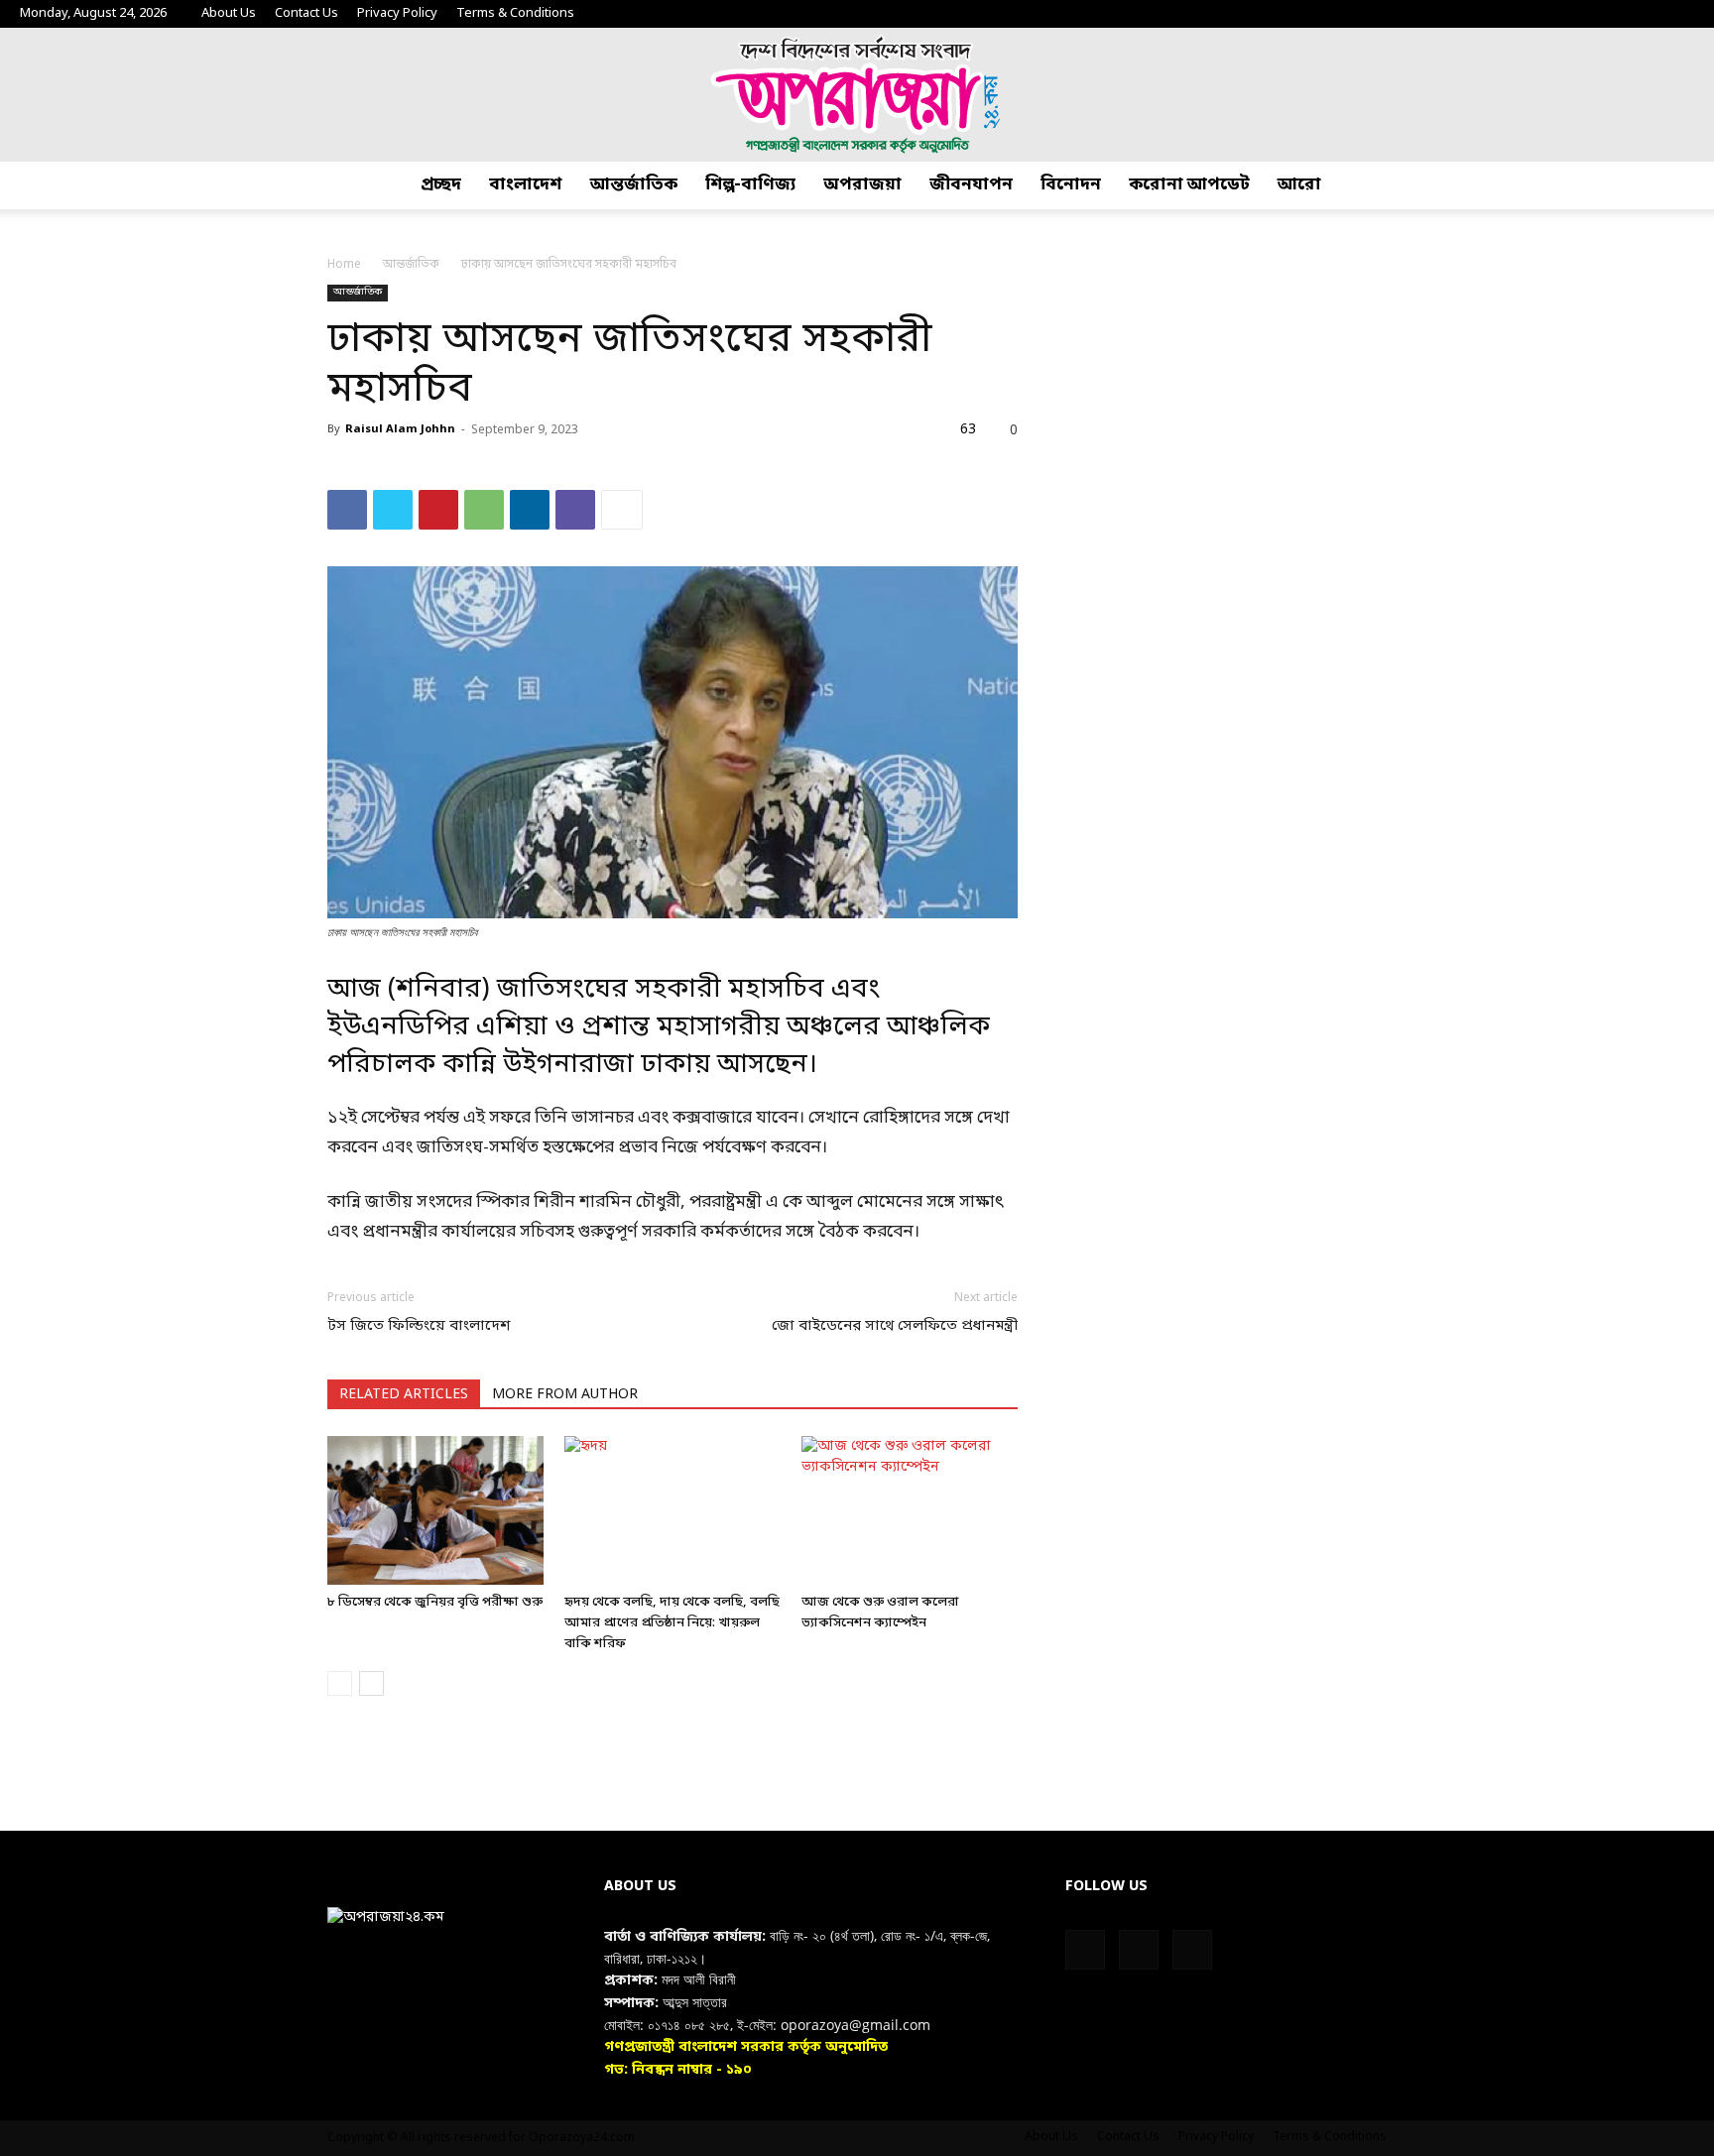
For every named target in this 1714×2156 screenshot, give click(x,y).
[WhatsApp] (484, 510)
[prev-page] (340, 1683)
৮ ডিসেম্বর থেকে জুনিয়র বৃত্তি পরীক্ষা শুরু (435, 1602)
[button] (1690, 186)
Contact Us (306, 13)
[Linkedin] (530, 510)
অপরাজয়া (862, 185)
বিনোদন (1071, 185)
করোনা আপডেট (1189, 185)
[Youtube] (1679, 14)
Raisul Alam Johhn (400, 429)
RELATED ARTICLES (404, 1395)
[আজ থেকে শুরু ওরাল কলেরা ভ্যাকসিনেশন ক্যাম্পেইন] (910, 1510)
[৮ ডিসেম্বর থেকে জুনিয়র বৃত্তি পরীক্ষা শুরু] (435, 1510)
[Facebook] (1614, 14)
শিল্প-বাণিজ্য (750, 185)
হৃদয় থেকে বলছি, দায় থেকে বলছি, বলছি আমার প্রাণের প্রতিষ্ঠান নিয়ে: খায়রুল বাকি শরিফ (672, 1623)
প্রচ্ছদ (441, 185)
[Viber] (575, 510)
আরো (1299, 185)
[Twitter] (1647, 14)
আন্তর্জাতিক (634, 185)
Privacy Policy (397, 13)
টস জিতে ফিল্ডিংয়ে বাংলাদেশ (419, 1326)
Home (344, 265)
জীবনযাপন (971, 185)
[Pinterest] (438, 510)
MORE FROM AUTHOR (565, 1395)
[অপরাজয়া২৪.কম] (857, 95)
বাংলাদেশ (526, 185)
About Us (229, 13)
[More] (622, 510)
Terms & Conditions (515, 13)
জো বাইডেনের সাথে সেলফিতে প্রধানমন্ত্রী (895, 1326)
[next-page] (371, 1683)
